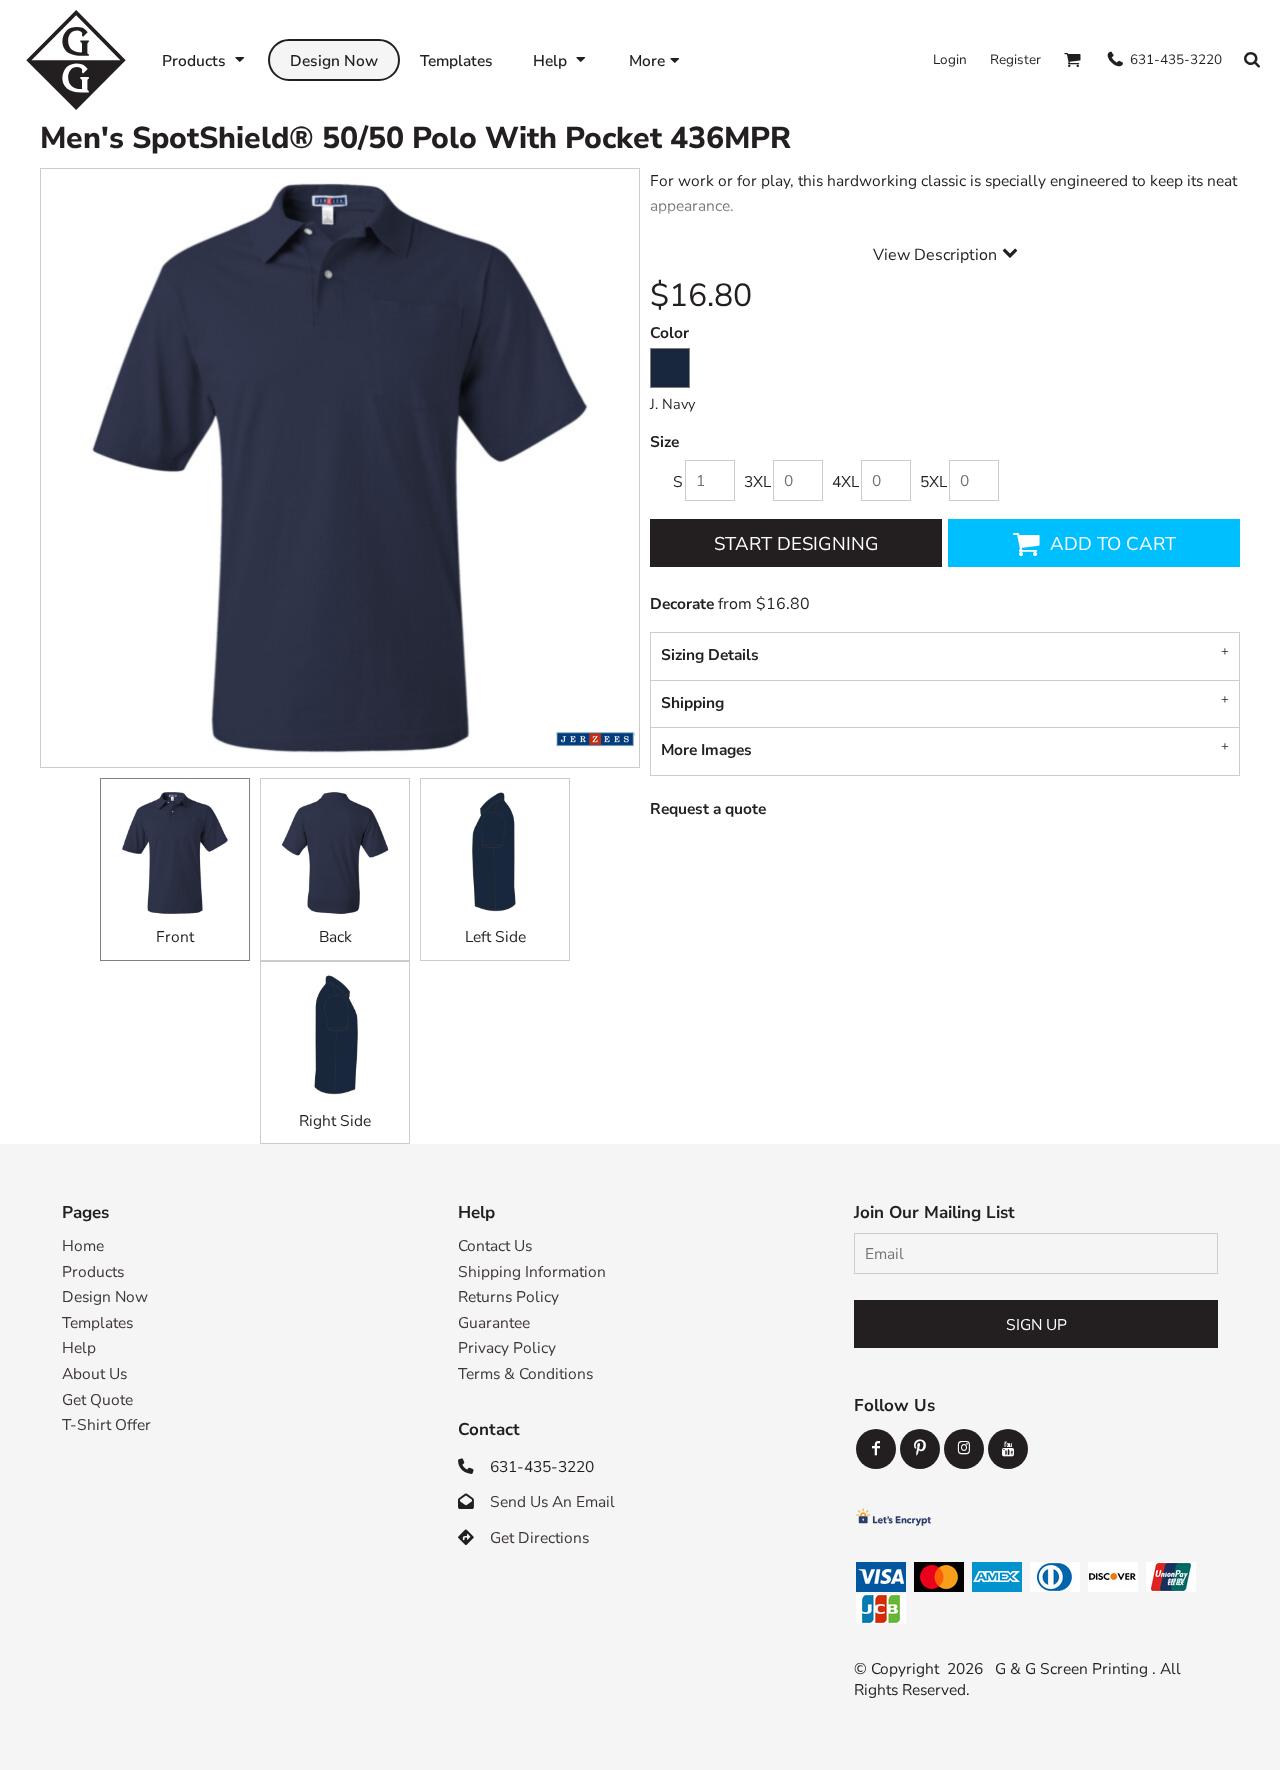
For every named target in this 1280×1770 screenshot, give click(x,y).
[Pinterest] (920, 1449)
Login (950, 59)
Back (335, 936)
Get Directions (539, 1537)
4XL (845, 481)
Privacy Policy (507, 1347)
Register (1015, 59)
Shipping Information (532, 1271)
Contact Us (495, 1245)
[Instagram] (964, 1449)
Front (175, 936)
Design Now (105, 1296)
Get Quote (97, 1399)
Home (83, 1245)
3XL (757, 481)
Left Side (495, 936)
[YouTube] (1008, 1449)
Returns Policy (508, 1296)
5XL (933, 481)
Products (93, 1271)
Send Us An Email (552, 1501)
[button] (205, 59)
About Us (94, 1373)
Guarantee (494, 1322)
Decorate (682, 603)
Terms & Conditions (525, 1373)
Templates (97, 1322)
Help (79, 1347)
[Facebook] (876, 1449)
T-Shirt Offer (106, 1424)
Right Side (335, 1120)
